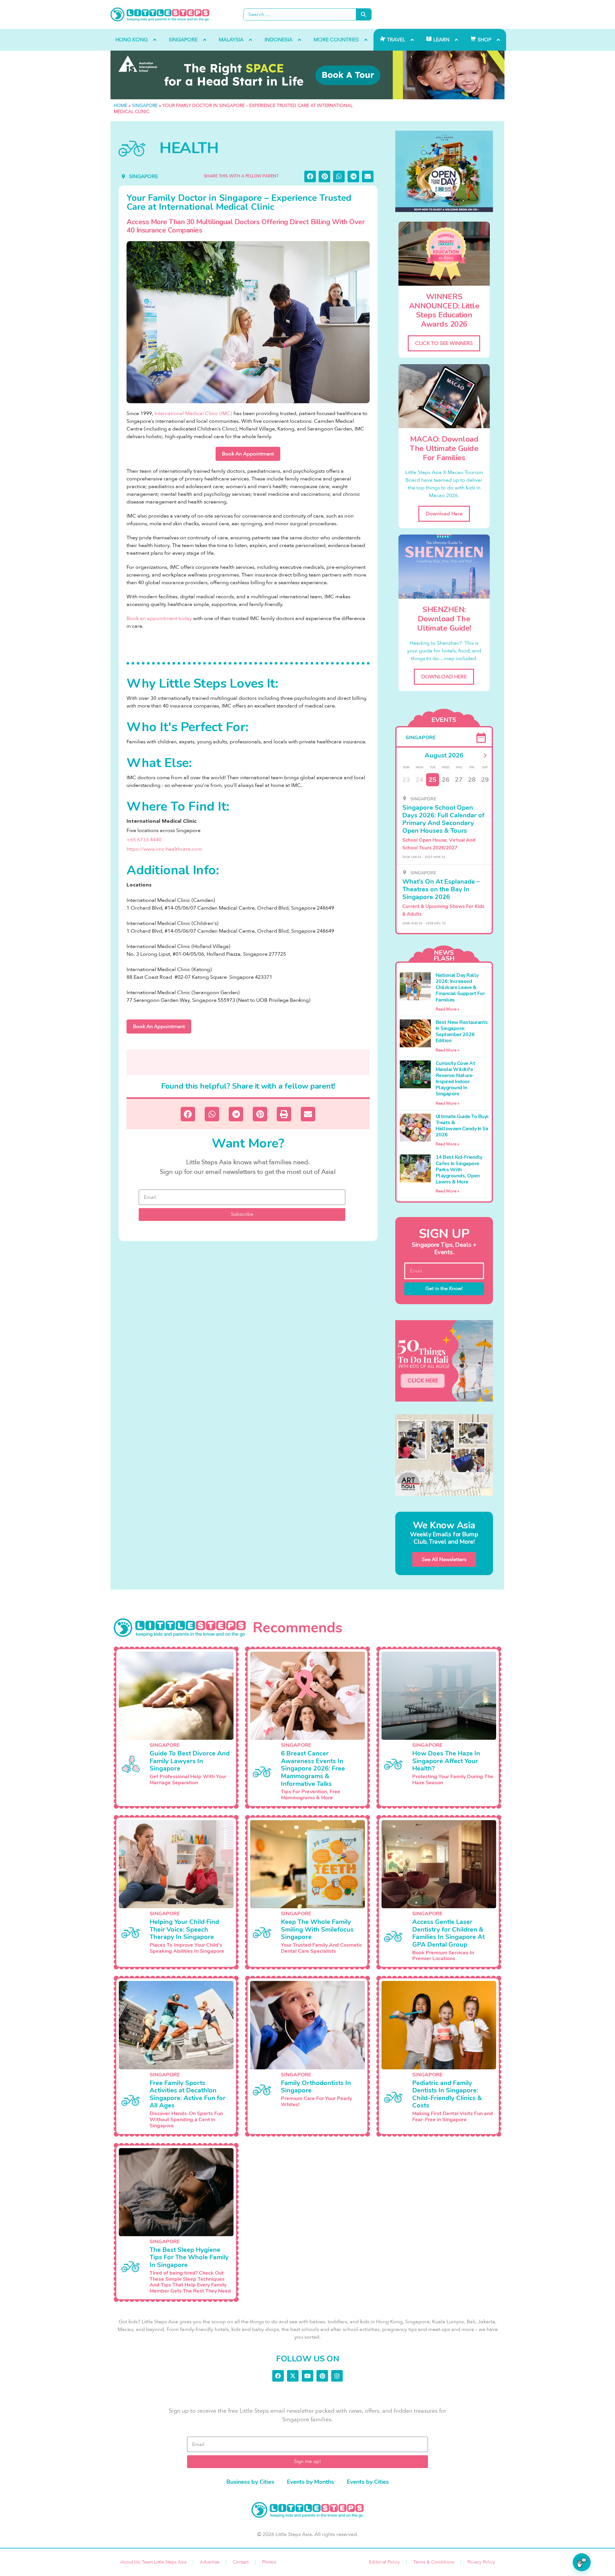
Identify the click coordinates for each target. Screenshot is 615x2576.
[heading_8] (307, 75)
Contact (241, 2562)
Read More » (447, 1009)
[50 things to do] (444, 1361)
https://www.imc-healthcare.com (164, 849)
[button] (310, 176)
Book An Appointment (248, 454)
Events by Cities (368, 2482)
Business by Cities (250, 2482)
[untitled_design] (444, 1455)
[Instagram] (337, 2376)
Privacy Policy (481, 2562)
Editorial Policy (384, 2562)
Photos (269, 2562)
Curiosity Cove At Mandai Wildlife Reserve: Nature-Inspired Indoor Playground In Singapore (455, 1079)
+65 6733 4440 (144, 840)
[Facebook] (278, 2376)
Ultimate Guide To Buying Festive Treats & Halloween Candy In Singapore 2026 (473, 1126)
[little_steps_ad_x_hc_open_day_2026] (444, 171)
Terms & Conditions (434, 2562)
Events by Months (311, 2482)
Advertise (210, 2562)
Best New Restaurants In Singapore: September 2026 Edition (462, 1032)
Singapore (145, 106)
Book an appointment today (159, 618)
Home (120, 106)
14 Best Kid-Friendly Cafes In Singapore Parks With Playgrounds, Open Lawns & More (459, 1169)
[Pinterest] (322, 2376)
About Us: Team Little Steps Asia (153, 2562)
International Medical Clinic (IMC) (193, 413)
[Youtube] (307, 2376)
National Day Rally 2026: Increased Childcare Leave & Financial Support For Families (460, 988)
